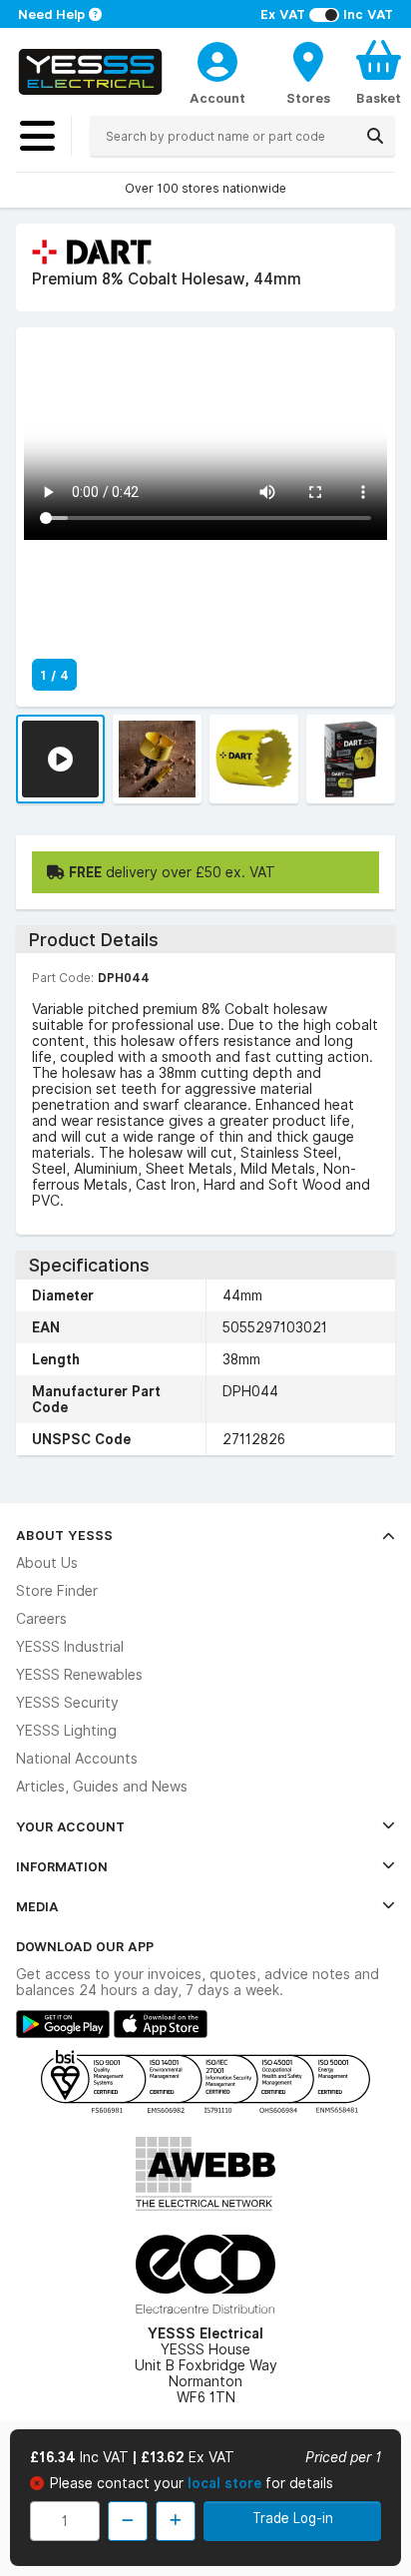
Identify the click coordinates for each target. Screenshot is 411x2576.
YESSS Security (67, 1703)
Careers (41, 1619)
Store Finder (57, 1591)
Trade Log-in (293, 2518)
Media (37, 1906)
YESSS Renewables (79, 1675)
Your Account (70, 1826)
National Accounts (77, 1759)
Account (217, 98)
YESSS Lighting (66, 1731)
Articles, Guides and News (102, 1787)
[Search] (375, 136)
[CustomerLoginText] (217, 59)
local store (226, 2483)
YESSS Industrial (70, 1647)
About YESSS (64, 1535)
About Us (47, 1563)
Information (62, 1866)
